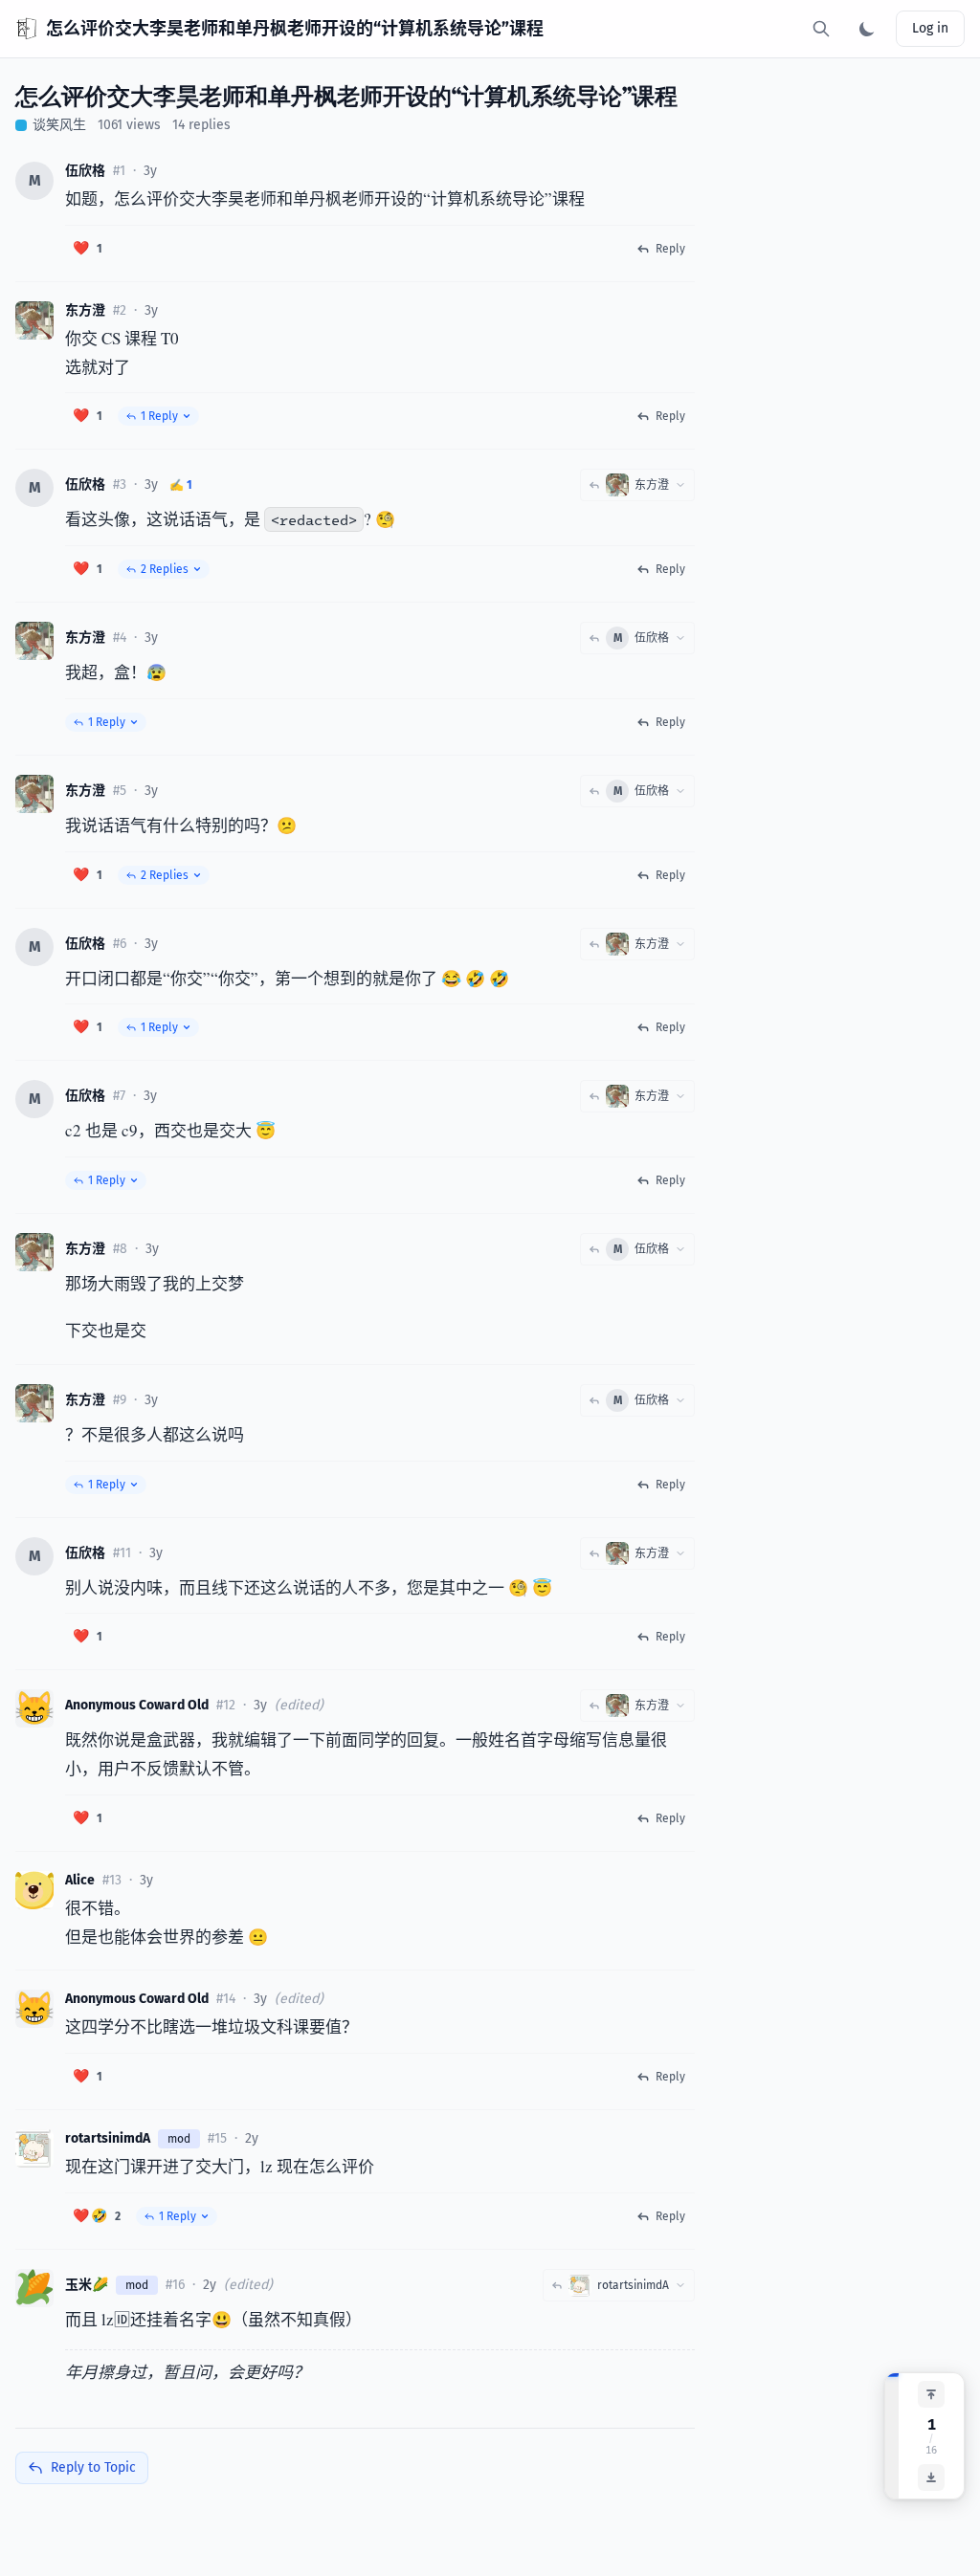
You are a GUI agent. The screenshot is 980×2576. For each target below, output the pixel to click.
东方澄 (85, 310)
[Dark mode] (867, 29)
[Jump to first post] (931, 2394)
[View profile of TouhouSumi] (34, 320)
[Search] (821, 29)
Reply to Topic (93, 2467)
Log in (930, 28)
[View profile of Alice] (34, 1890)
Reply (670, 249)
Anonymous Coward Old (137, 1705)
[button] (88, 249)
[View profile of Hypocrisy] (34, 2148)
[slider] (892, 2436)
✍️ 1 (181, 485)
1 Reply (159, 416)
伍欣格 (85, 171)
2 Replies (165, 569)
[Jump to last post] (931, 2477)
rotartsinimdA (108, 2138)
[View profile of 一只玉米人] (34, 2288)
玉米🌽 (87, 2285)
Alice (80, 1880)
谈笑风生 (59, 125)
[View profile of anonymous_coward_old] (34, 1708)
